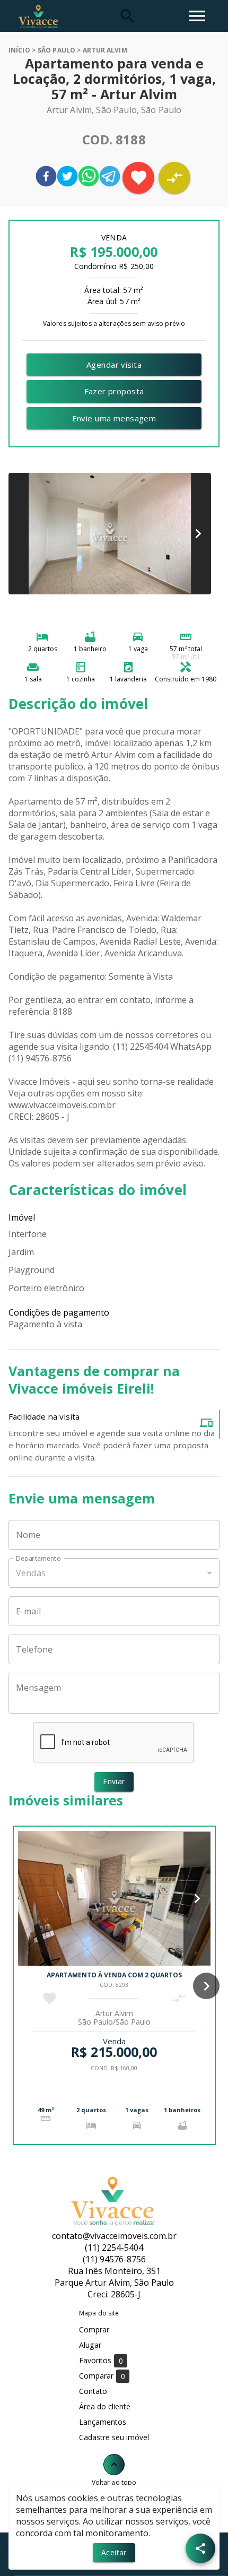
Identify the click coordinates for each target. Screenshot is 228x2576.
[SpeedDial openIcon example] (200, 2548)
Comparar (102, 2376)
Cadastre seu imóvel (114, 2437)
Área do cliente (105, 2406)
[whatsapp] (89, 178)
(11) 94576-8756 (114, 2259)
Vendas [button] (31, 1573)
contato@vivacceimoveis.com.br (114, 2236)
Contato (93, 2391)
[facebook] (46, 178)
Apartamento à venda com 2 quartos (114, 1975)
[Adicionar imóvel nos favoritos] (138, 178)
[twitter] (67, 178)
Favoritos (101, 2361)
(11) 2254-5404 (114, 2247)
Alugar (90, 2345)
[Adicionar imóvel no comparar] (174, 178)
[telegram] (110, 178)
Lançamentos (103, 2422)
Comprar (94, 2329)
